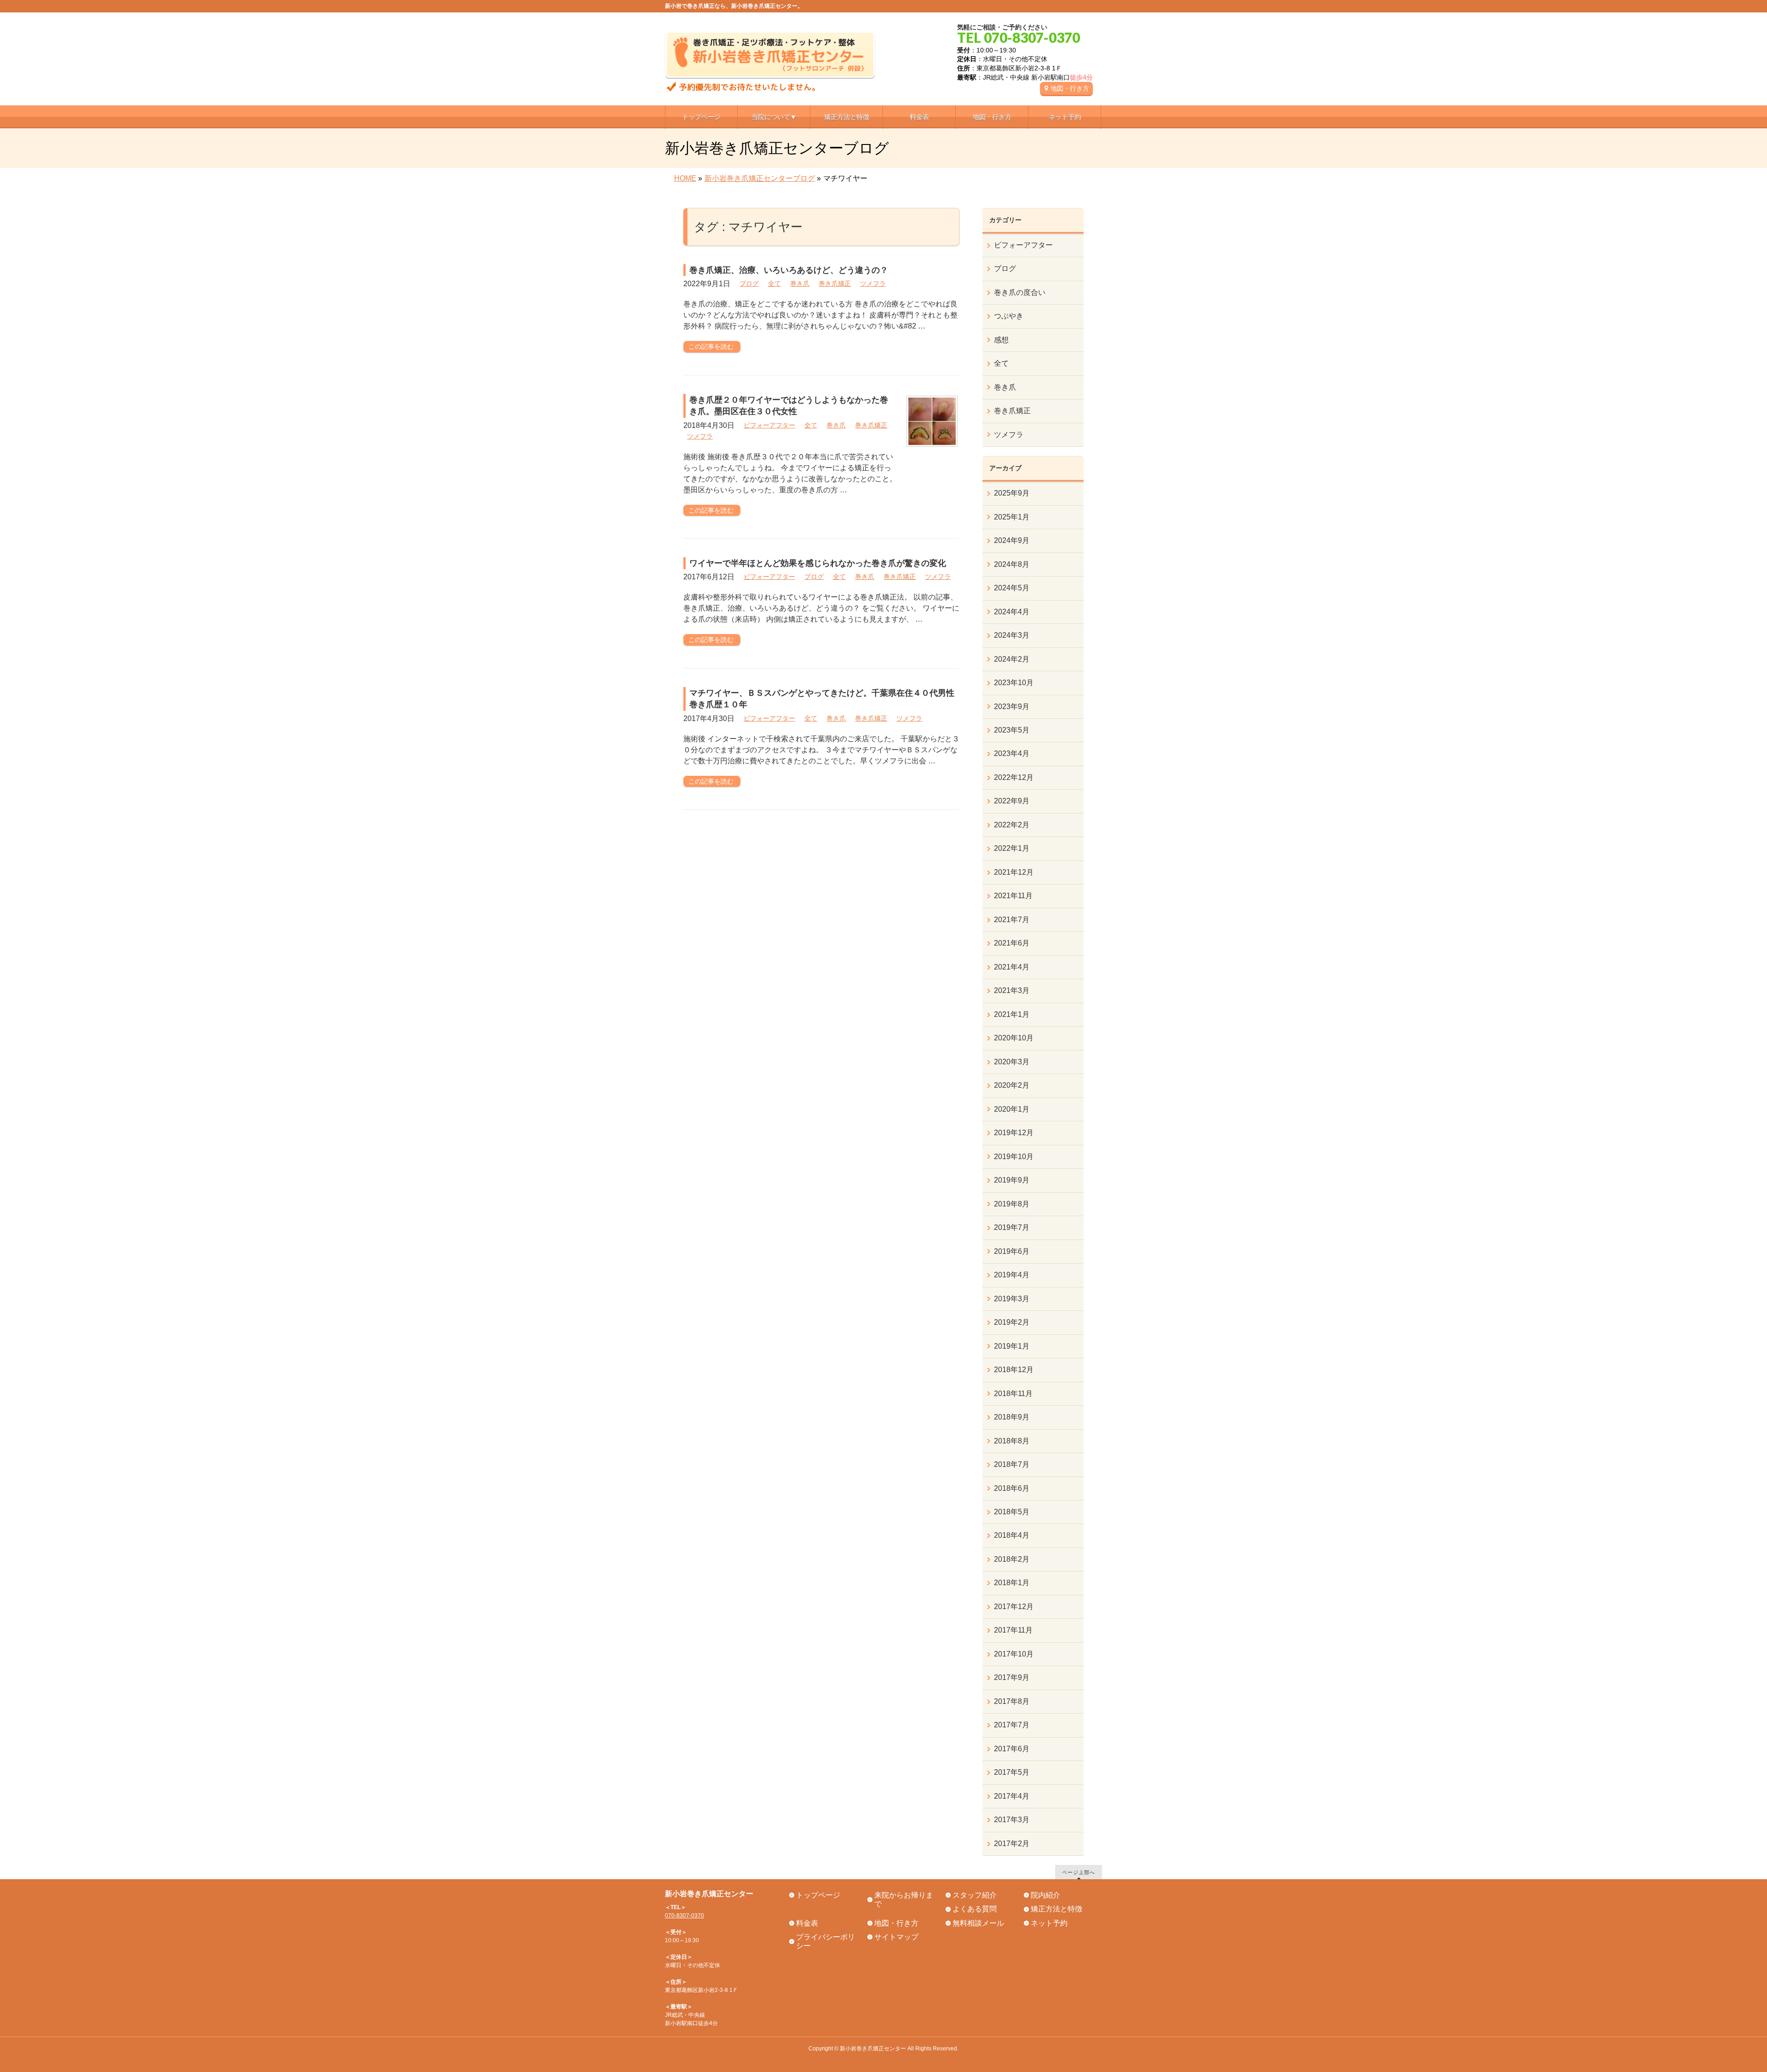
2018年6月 (1012, 1488)
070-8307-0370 (684, 1916)
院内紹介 (1045, 1895)
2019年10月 (1014, 1157)
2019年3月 (1012, 1299)
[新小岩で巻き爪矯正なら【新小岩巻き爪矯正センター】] (770, 81)
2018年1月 (1012, 1583)
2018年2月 (1012, 1559)
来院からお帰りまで (904, 1899)
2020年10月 (1014, 1038)
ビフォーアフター (769, 425)
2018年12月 (1014, 1370)
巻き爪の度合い (1020, 292)
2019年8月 (1012, 1204)
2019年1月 (1012, 1346)
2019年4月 (1012, 1275)
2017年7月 (1012, 1725)
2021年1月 (1012, 1014)
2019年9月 (1012, 1180)
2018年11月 (1013, 1394)
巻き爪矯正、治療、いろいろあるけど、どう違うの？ (789, 270)
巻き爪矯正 (835, 283)
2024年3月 (1012, 635)
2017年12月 (1014, 1607)
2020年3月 (1012, 1062)
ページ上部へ (1079, 1872)
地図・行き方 (1070, 88)
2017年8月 (1012, 1701)
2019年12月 (1014, 1133)
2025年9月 (1012, 493)
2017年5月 (1012, 1772)
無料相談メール (978, 1923)
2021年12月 (1014, 872)
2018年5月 (1012, 1512)
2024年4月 (1012, 612)
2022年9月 (1012, 801)
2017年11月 (1013, 1630)
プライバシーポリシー (826, 1941)
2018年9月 (1012, 1417)
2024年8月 (1012, 564)
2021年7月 (1012, 920)
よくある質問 (975, 1909)
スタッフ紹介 (975, 1895)
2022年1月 (1012, 848)
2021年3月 (1012, 990)
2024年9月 (1012, 540)
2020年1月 (1012, 1109)
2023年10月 (1014, 683)
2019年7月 (1012, 1227)
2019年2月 (1012, 1322)
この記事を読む (711, 346)
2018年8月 (1012, 1441)
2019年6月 (1012, 1251)
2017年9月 (1012, 1677)
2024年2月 (1012, 659)
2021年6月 (1012, 943)
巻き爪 (800, 283)
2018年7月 (1012, 1464)
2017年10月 (1014, 1654)
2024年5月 (1012, 588)
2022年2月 (1012, 825)
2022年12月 (1014, 777)
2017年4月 (1012, 1796)
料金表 (807, 1923)
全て (774, 283)
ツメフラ (873, 283)
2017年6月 (1012, 1749)
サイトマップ (896, 1937)
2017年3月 (1012, 1820)
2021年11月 (1013, 896)
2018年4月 (1012, 1535)
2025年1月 (1012, 517)
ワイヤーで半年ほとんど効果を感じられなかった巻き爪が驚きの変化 (818, 563)
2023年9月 (1012, 707)
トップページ (818, 1895)
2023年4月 (1012, 753)
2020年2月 (1012, 1085)
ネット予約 (1049, 1923)
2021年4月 (1012, 967)
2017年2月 (1012, 1844)
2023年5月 (1012, 730)
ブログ (749, 283)
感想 (1001, 340)
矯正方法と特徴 (1057, 1909)
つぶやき (1009, 316)
